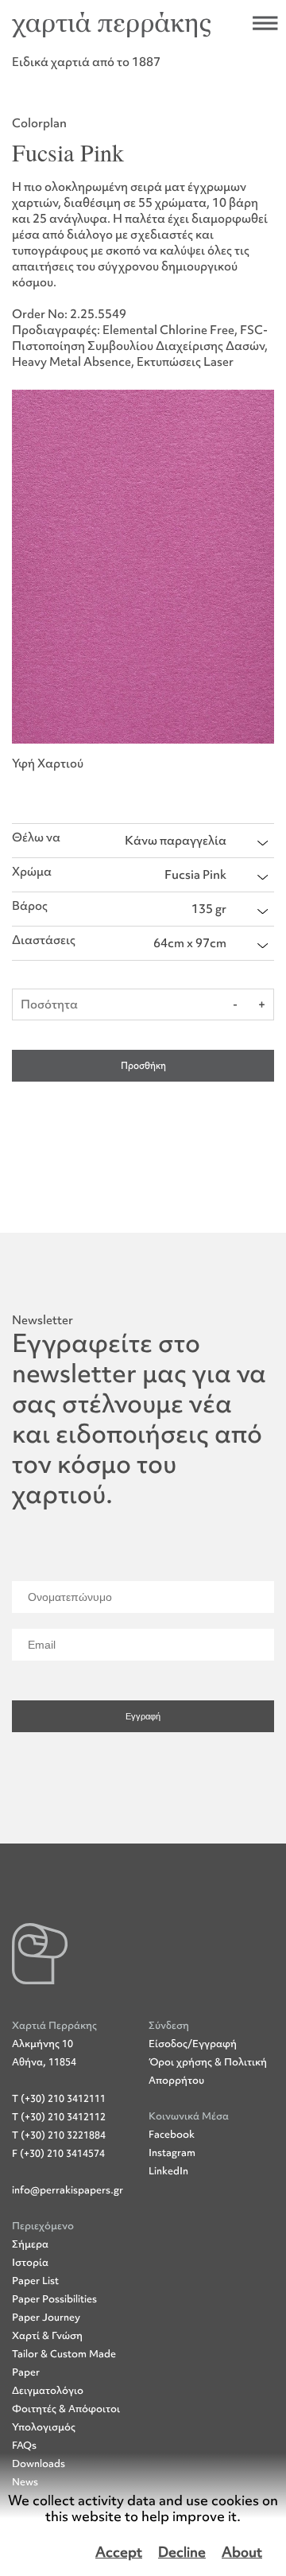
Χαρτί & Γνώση (47, 2335)
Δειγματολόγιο (48, 2390)
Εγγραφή (143, 1716)
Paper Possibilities (54, 2299)
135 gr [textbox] (209, 909)
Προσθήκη (143, 1066)
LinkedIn (168, 2171)
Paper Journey (46, 2317)
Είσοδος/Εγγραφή (193, 2044)
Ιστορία (30, 2262)
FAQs (24, 2445)
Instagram (172, 2152)
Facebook (172, 2134)
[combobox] (196, 841)
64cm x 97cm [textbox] (190, 943)
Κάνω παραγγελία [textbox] (176, 841)
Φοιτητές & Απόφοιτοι (66, 2409)
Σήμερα (30, 2244)
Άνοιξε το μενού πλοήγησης (265, 23)
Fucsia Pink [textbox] (195, 875)
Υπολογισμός (44, 2427)
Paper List (35, 2281)
